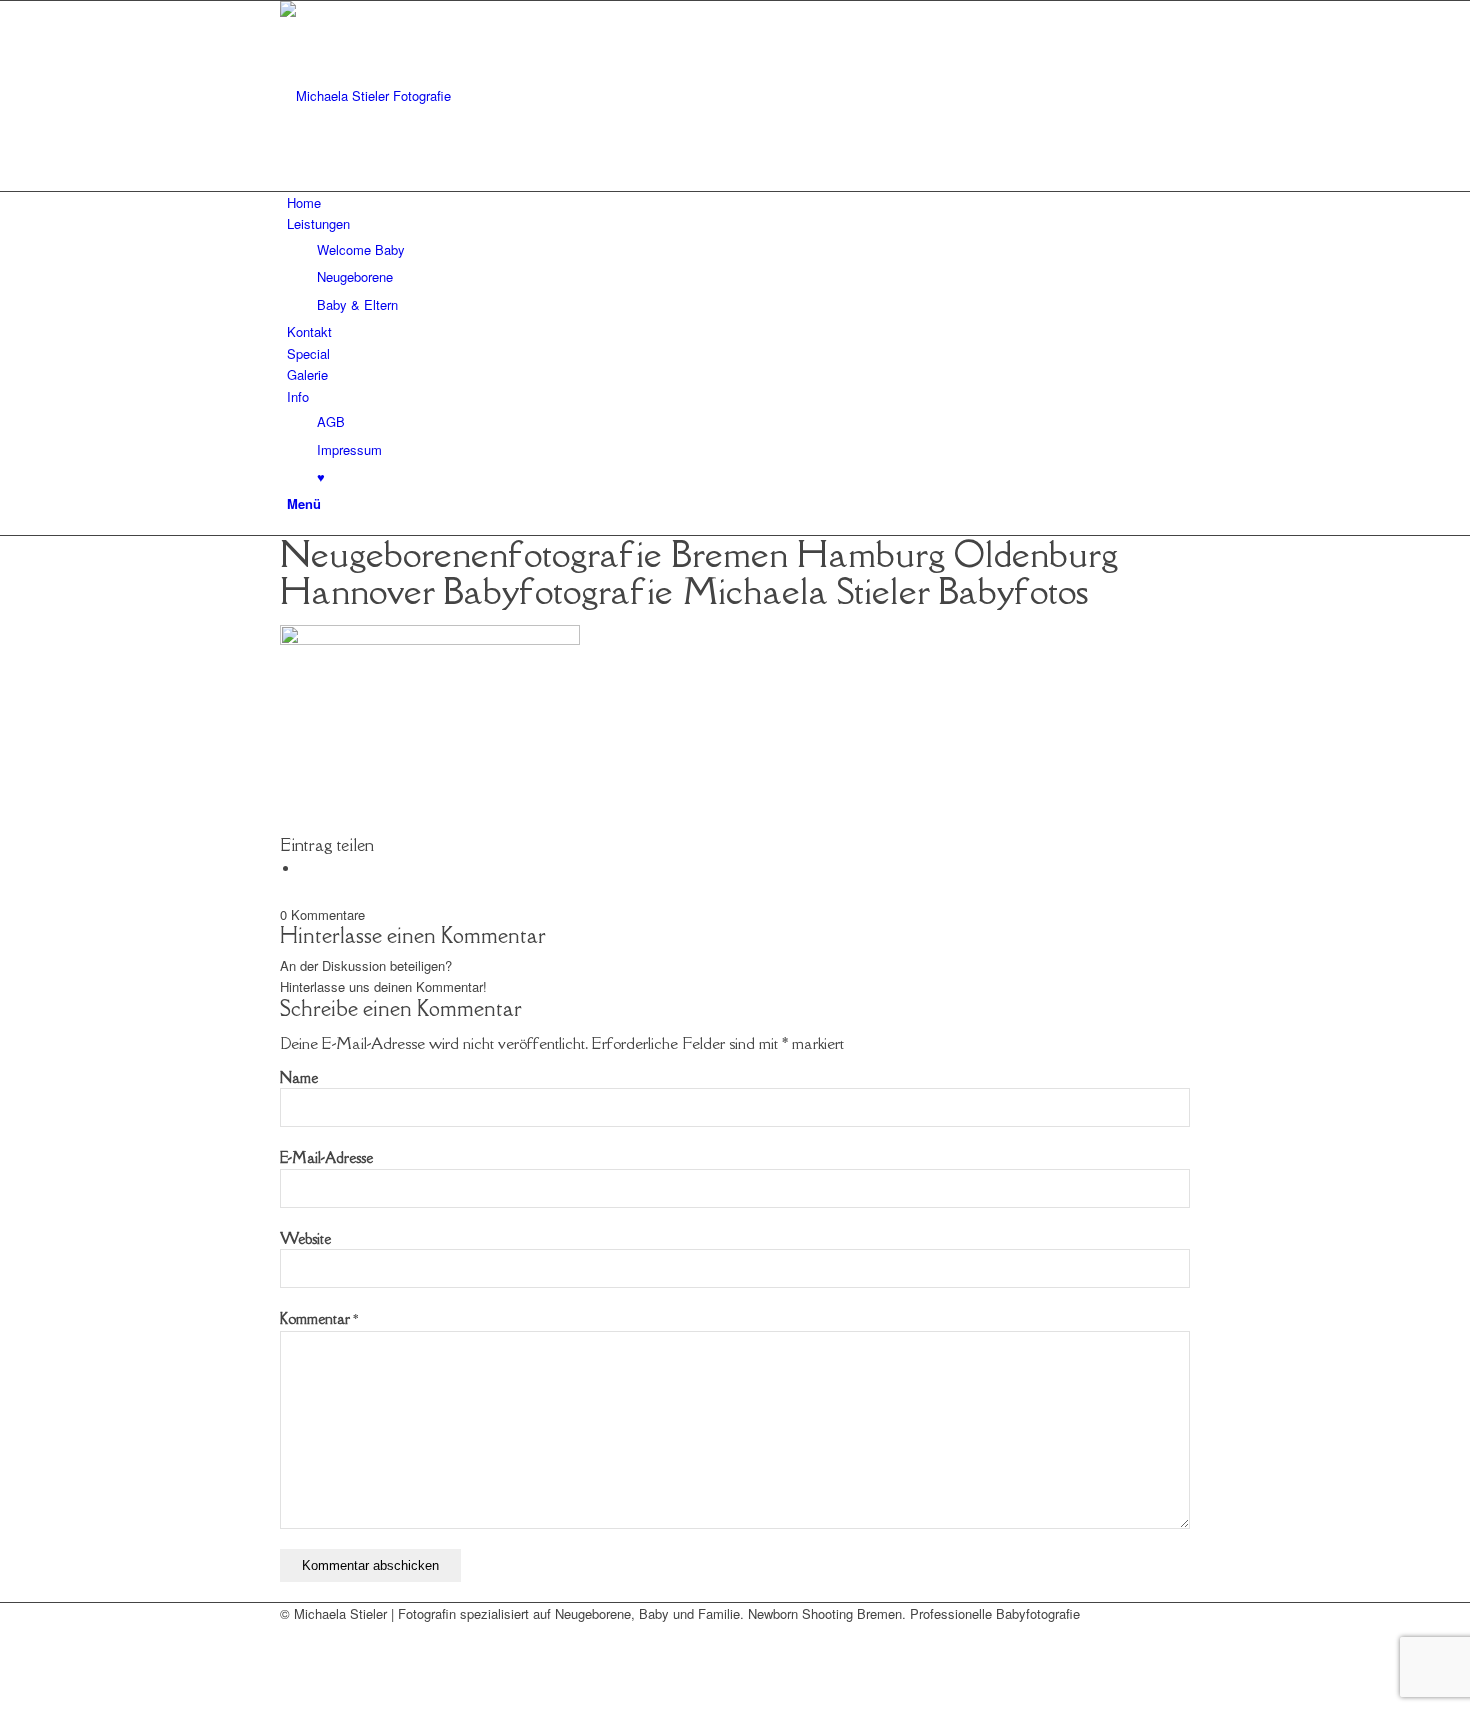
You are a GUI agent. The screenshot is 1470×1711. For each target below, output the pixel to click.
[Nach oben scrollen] (5, 1699)
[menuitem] (738, 202)
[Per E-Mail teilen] (305, 868)
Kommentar (319, 1318)
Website (305, 1238)
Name (299, 1077)
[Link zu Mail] (292, 1634)
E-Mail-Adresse (326, 1157)
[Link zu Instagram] (292, 1657)
